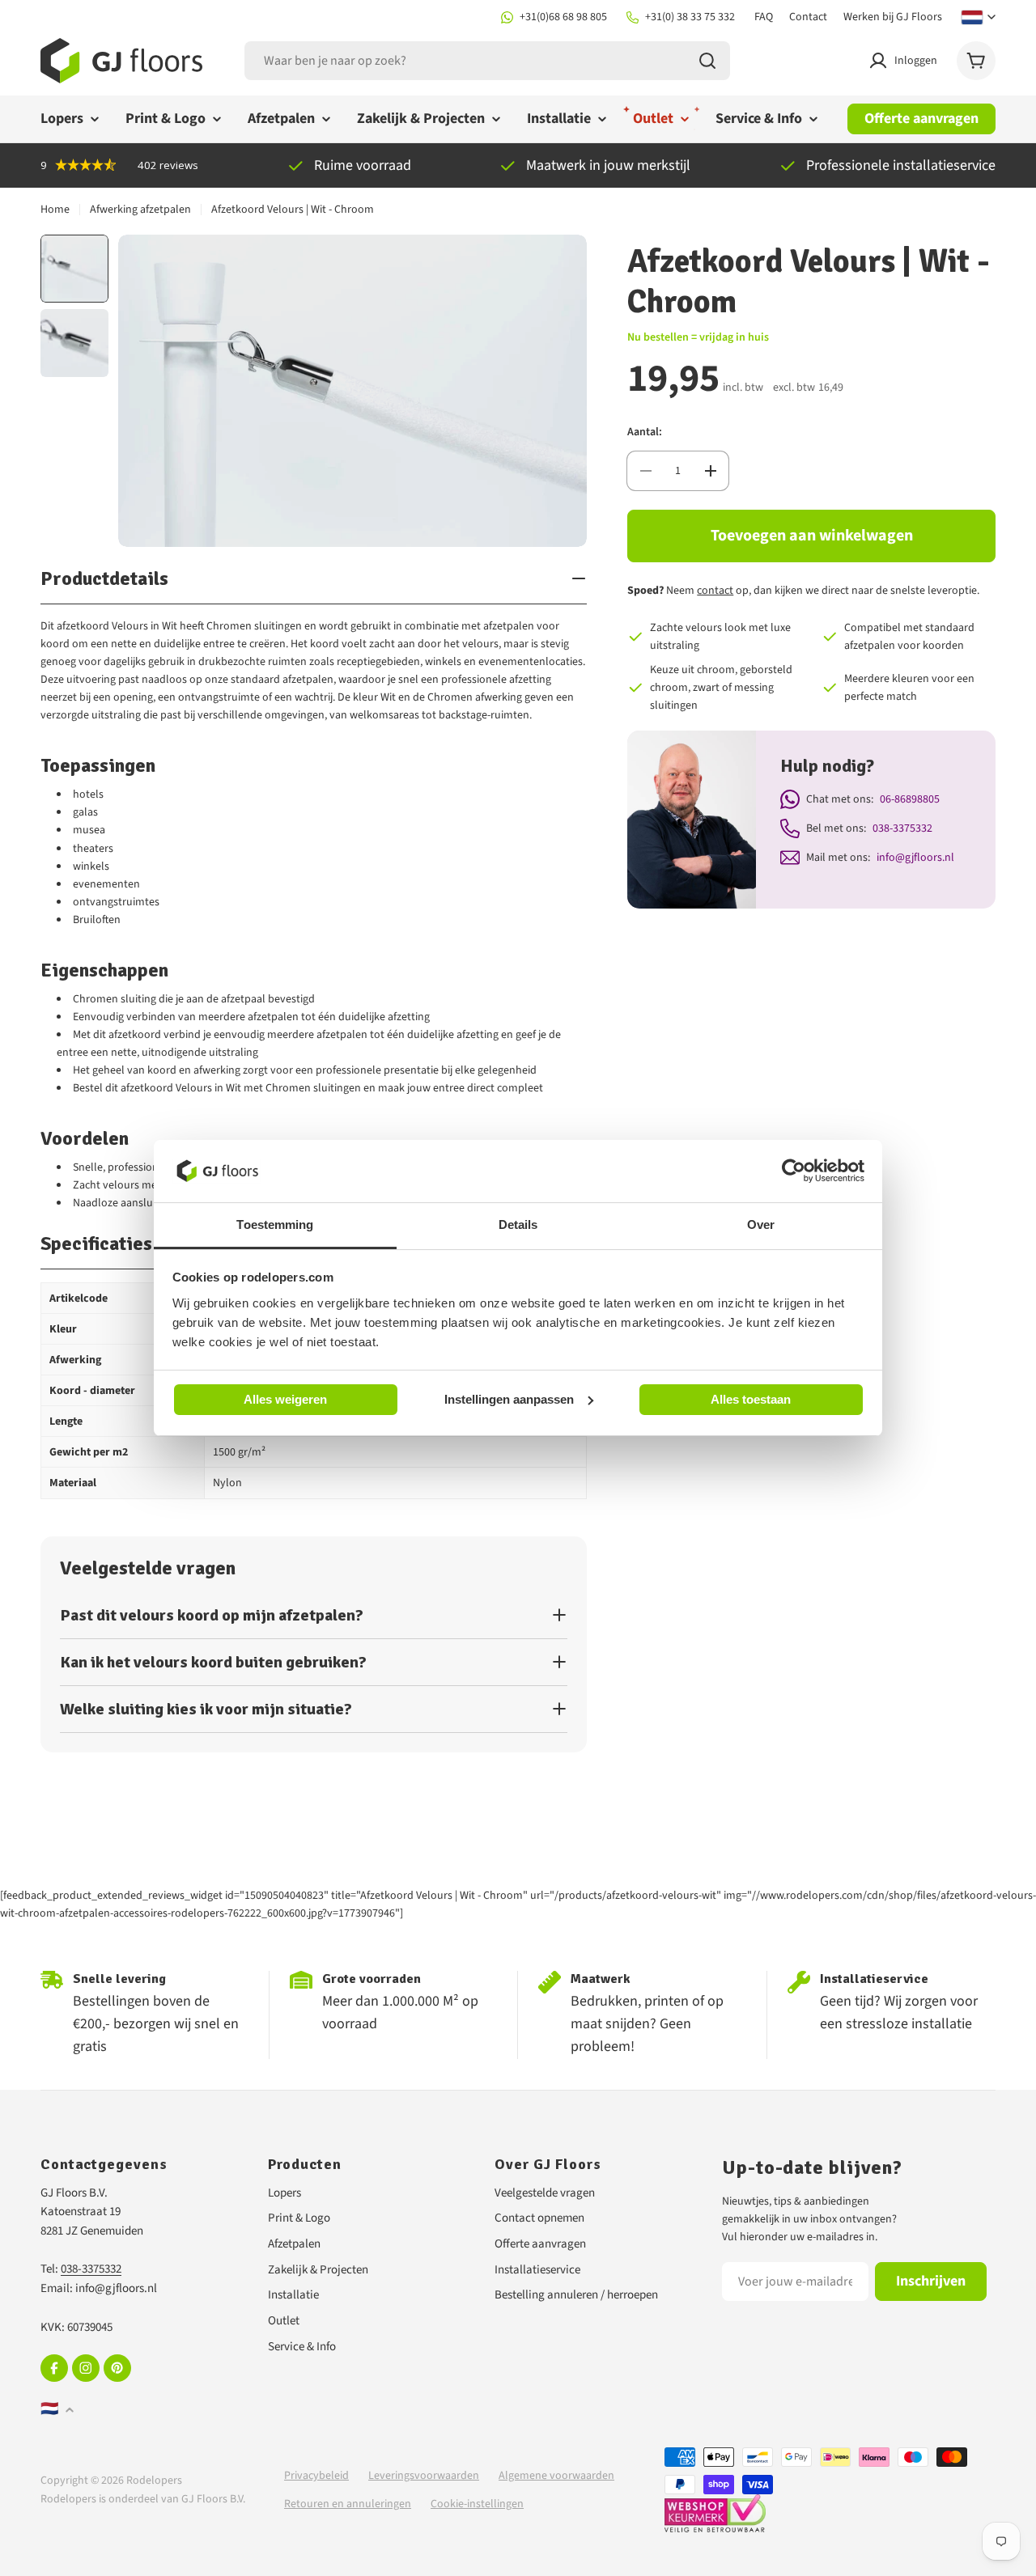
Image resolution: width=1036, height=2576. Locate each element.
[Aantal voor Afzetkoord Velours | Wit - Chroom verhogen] (710, 471)
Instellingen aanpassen (509, 1398)
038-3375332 (902, 828)
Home (55, 210)
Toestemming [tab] (275, 1224)
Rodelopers (154, 2481)
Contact (808, 17)
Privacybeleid (316, 2476)
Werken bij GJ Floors (893, 17)
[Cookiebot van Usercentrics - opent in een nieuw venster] (794, 1171)
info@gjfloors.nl (915, 858)
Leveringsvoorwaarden (424, 2476)
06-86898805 (910, 799)
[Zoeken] (707, 61)
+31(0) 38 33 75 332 (690, 17)
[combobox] (487, 61)
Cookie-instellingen (477, 2504)
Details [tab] (518, 1224)
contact (715, 591)
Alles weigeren (285, 1399)
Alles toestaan (751, 1399)
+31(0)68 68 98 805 (563, 17)
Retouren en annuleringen (348, 2504)
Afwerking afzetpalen (140, 210)
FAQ (764, 17)
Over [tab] (761, 1224)
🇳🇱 (49, 2409)
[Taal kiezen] (979, 17)
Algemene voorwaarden (556, 2476)
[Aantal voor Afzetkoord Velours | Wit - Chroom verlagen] (645, 471)
